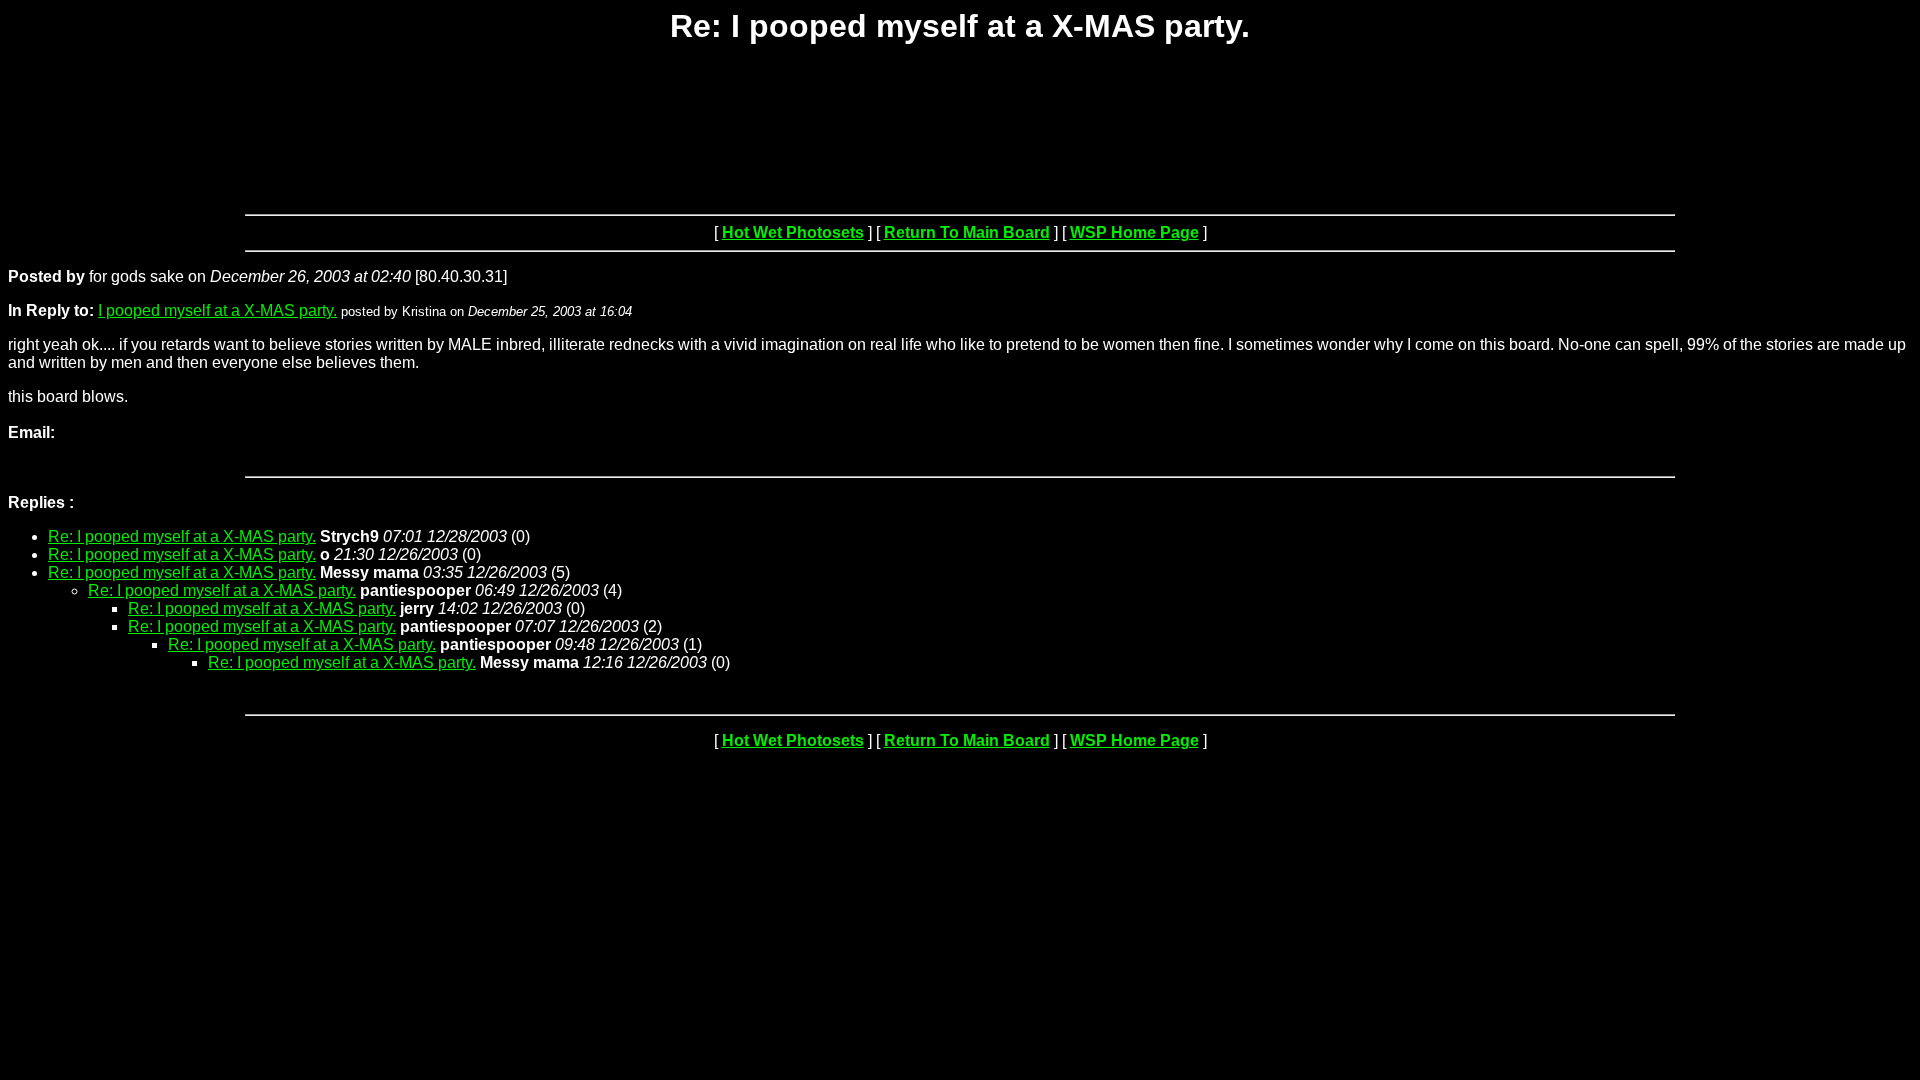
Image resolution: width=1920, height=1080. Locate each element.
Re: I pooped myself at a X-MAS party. (182, 536)
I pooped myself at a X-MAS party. (217, 310)
